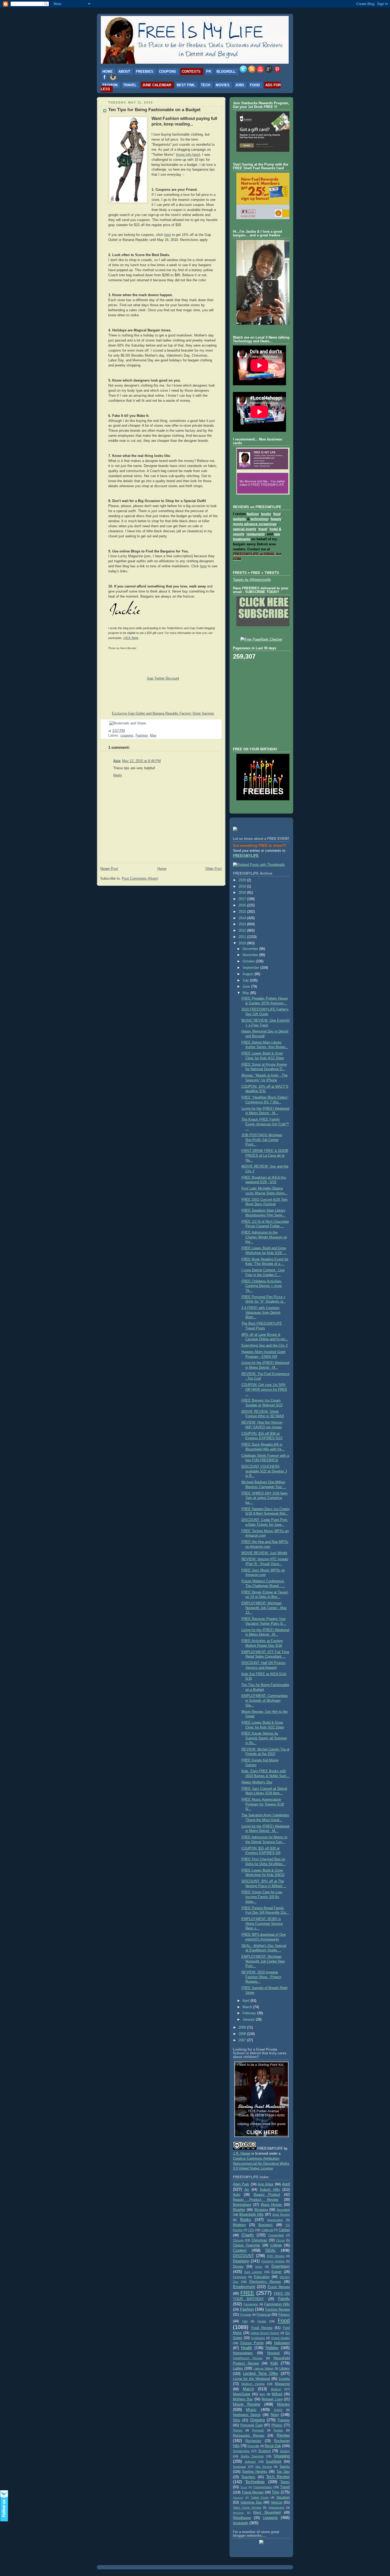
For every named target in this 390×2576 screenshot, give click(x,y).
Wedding (238, 2513)
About (124, 72)
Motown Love (272, 2399)
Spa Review (264, 2467)
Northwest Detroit (247, 2415)
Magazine (282, 2384)
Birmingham (242, 2205)
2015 (243, 912)
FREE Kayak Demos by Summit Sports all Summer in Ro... (264, 1738)
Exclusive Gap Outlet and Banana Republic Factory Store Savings (163, 714)
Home (108, 72)
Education (262, 2277)
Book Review (281, 2215)
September (251, 968)
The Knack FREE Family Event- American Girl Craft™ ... (265, 1124)
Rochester (253, 2441)
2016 (243, 905)
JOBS (240, 85)
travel (263, 529)
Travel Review (253, 2492)
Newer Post (109, 869)
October (249, 961)
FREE (247, 2293)
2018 (243, 893)
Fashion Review (278, 2310)
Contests (191, 72)
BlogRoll (226, 72)
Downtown (281, 2266)
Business (266, 2225)
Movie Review (247, 2404)
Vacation (283, 2497)
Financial (263, 2315)
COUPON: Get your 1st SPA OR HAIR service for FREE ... (264, 1389)
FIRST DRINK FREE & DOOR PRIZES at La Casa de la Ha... (265, 1155)
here (168, 235)
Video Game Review (247, 2508)
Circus (280, 2240)
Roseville (253, 2446)
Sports (285, 2467)
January (249, 2020)
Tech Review (278, 2477)
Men (262, 2394)
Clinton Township (246, 2245)
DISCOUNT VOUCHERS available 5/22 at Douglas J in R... (264, 1471)
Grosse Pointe (252, 2343)
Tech (205, 85)
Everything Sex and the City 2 (265, 1346)
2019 (243, 887)
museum (241, 2523)
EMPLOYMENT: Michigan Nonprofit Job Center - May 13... (264, 1608)
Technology (255, 2482)
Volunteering (276, 2508)
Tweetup (238, 2498)
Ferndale (246, 2315)
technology (259, 519)
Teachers (248, 2477)
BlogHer (239, 2210)
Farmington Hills (277, 2304)
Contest (240, 2250)
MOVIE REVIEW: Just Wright (264, 1553)
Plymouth (258, 2430)
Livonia (284, 2379)
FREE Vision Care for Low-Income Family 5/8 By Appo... (262, 1897)
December (251, 949)
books (266, 514)
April (246, 2001)
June (247, 987)
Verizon (277, 2502)
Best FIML (186, 85)
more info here (188, 155)
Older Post (214, 869)
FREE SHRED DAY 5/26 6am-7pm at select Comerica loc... (265, 1498)
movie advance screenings (255, 524)
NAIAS (278, 2410)
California (267, 2230)
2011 (243, 937)
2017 (243, 899)
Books (246, 2220)
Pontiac (278, 2430)
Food (255, 85)
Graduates (258, 2338)
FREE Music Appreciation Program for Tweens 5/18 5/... (263, 1804)
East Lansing (253, 2272)
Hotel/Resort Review (248, 2358)
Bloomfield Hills (251, 2215)
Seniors (285, 2451)
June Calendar (157, 85)
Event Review (279, 2287)
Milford (277, 2394)
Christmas (259, 2240)
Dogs (259, 2267)
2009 (243, 2028)
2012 (243, 931)
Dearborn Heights (273, 2261)
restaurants (256, 534)
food (277, 514)
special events (245, 529)
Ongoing (257, 2420)
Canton (284, 2230)
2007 (243, 2040)
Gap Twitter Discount (163, 678)
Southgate (239, 2467)
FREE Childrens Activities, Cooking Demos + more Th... (262, 1286)
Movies (223, 85)
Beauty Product (267, 2195)
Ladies (238, 2368)
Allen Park (241, 2184)
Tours (244, 2487)
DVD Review (276, 2256)
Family (284, 2299)
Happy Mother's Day (257, 1782)
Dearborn (241, 2261)
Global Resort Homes (265, 2333)
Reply (118, 775)
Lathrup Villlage (263, 2368)
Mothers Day (243, 2399)
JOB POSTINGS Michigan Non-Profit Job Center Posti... (262, 1140)
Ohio (237, 2420)
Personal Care (252, 2425)
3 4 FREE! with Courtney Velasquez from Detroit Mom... (261, 1313)
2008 (243, 2034)
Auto (237, 2195)
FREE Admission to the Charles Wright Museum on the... (264, 1237)
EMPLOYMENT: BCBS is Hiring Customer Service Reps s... (262, 1924)
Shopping (282, 2456)
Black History (272, 2205)
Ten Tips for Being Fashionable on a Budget (154, 110)
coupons (127, 736)
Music (251, 2409)
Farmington (251, 2304)
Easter (276, 2272)
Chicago (238, 2240)
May (153, 736)
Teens (285, 2482)
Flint (245, 2321)
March (248, 2007)
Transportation (263, 2487)
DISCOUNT (243, 2256)
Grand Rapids (280, 2338)
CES (251, 2230)
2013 (243, 924)
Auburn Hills (270, 2190)
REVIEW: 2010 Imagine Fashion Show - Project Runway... (261, 1977)
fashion (253, 514)
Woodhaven (242, 2518)
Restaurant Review (249, 2436)
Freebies (145, 72)
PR (209, 72)
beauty (276, 519)
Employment (244, 2287)
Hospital (273, 2353)
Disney (238, 2267)
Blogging (261, 2210)
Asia (117, 761)
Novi (275, 2415)
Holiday (272, 2348)
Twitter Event (260, 2497)
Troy (276, 2492)
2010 (243, 943)
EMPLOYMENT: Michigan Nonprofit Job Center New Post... (263, 1961)
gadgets (239, 519)
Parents (284, 2420)
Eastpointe (240, 2277)
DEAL (270, 2250)
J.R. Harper (242, 2154)
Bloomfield (283, 2210)
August (248, 974)
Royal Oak (273, 2446)
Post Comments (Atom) (140, 879)
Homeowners (243, 2353)
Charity (248, 2235)
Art (247, 2190)
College (276, 2245)
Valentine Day (251, 2502)
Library (285, 2368)
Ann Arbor (266, 2184)
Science (264, 2451)
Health (246, 2348)
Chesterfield (276, 2235)
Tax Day (283, 2472)
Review (283, 2435)
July (246, 980)
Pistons (238, 2430)
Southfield (274, 2462)
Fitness (284, 2315)
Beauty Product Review (256, 2200)
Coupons (168, 72)
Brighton (239, 2225)
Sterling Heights (254, 2472)
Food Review (262, 2328)
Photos (277, 2425)
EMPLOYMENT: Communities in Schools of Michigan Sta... (265, 1700)
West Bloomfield (267, 2513)
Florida (262, 2321)
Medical (276, 2389)
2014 (243, 918)
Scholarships (241, 2451)
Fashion (110, 85)
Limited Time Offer (261, 2373)
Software (250, 2462)
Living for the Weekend (251, 2379)
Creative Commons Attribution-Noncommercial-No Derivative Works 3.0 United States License (261, 2164)
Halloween (282, 2343)
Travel (130, 85)
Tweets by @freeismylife (252, 580)
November (251, 955)
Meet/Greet (242, 2394)
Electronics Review (265, 2282)
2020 (243, 880)
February (250, 2013)
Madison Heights (253, 2384)
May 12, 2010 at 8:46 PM (141, 761)
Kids (274, 2363)
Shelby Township (252, 2456)
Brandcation (275, 2220)
